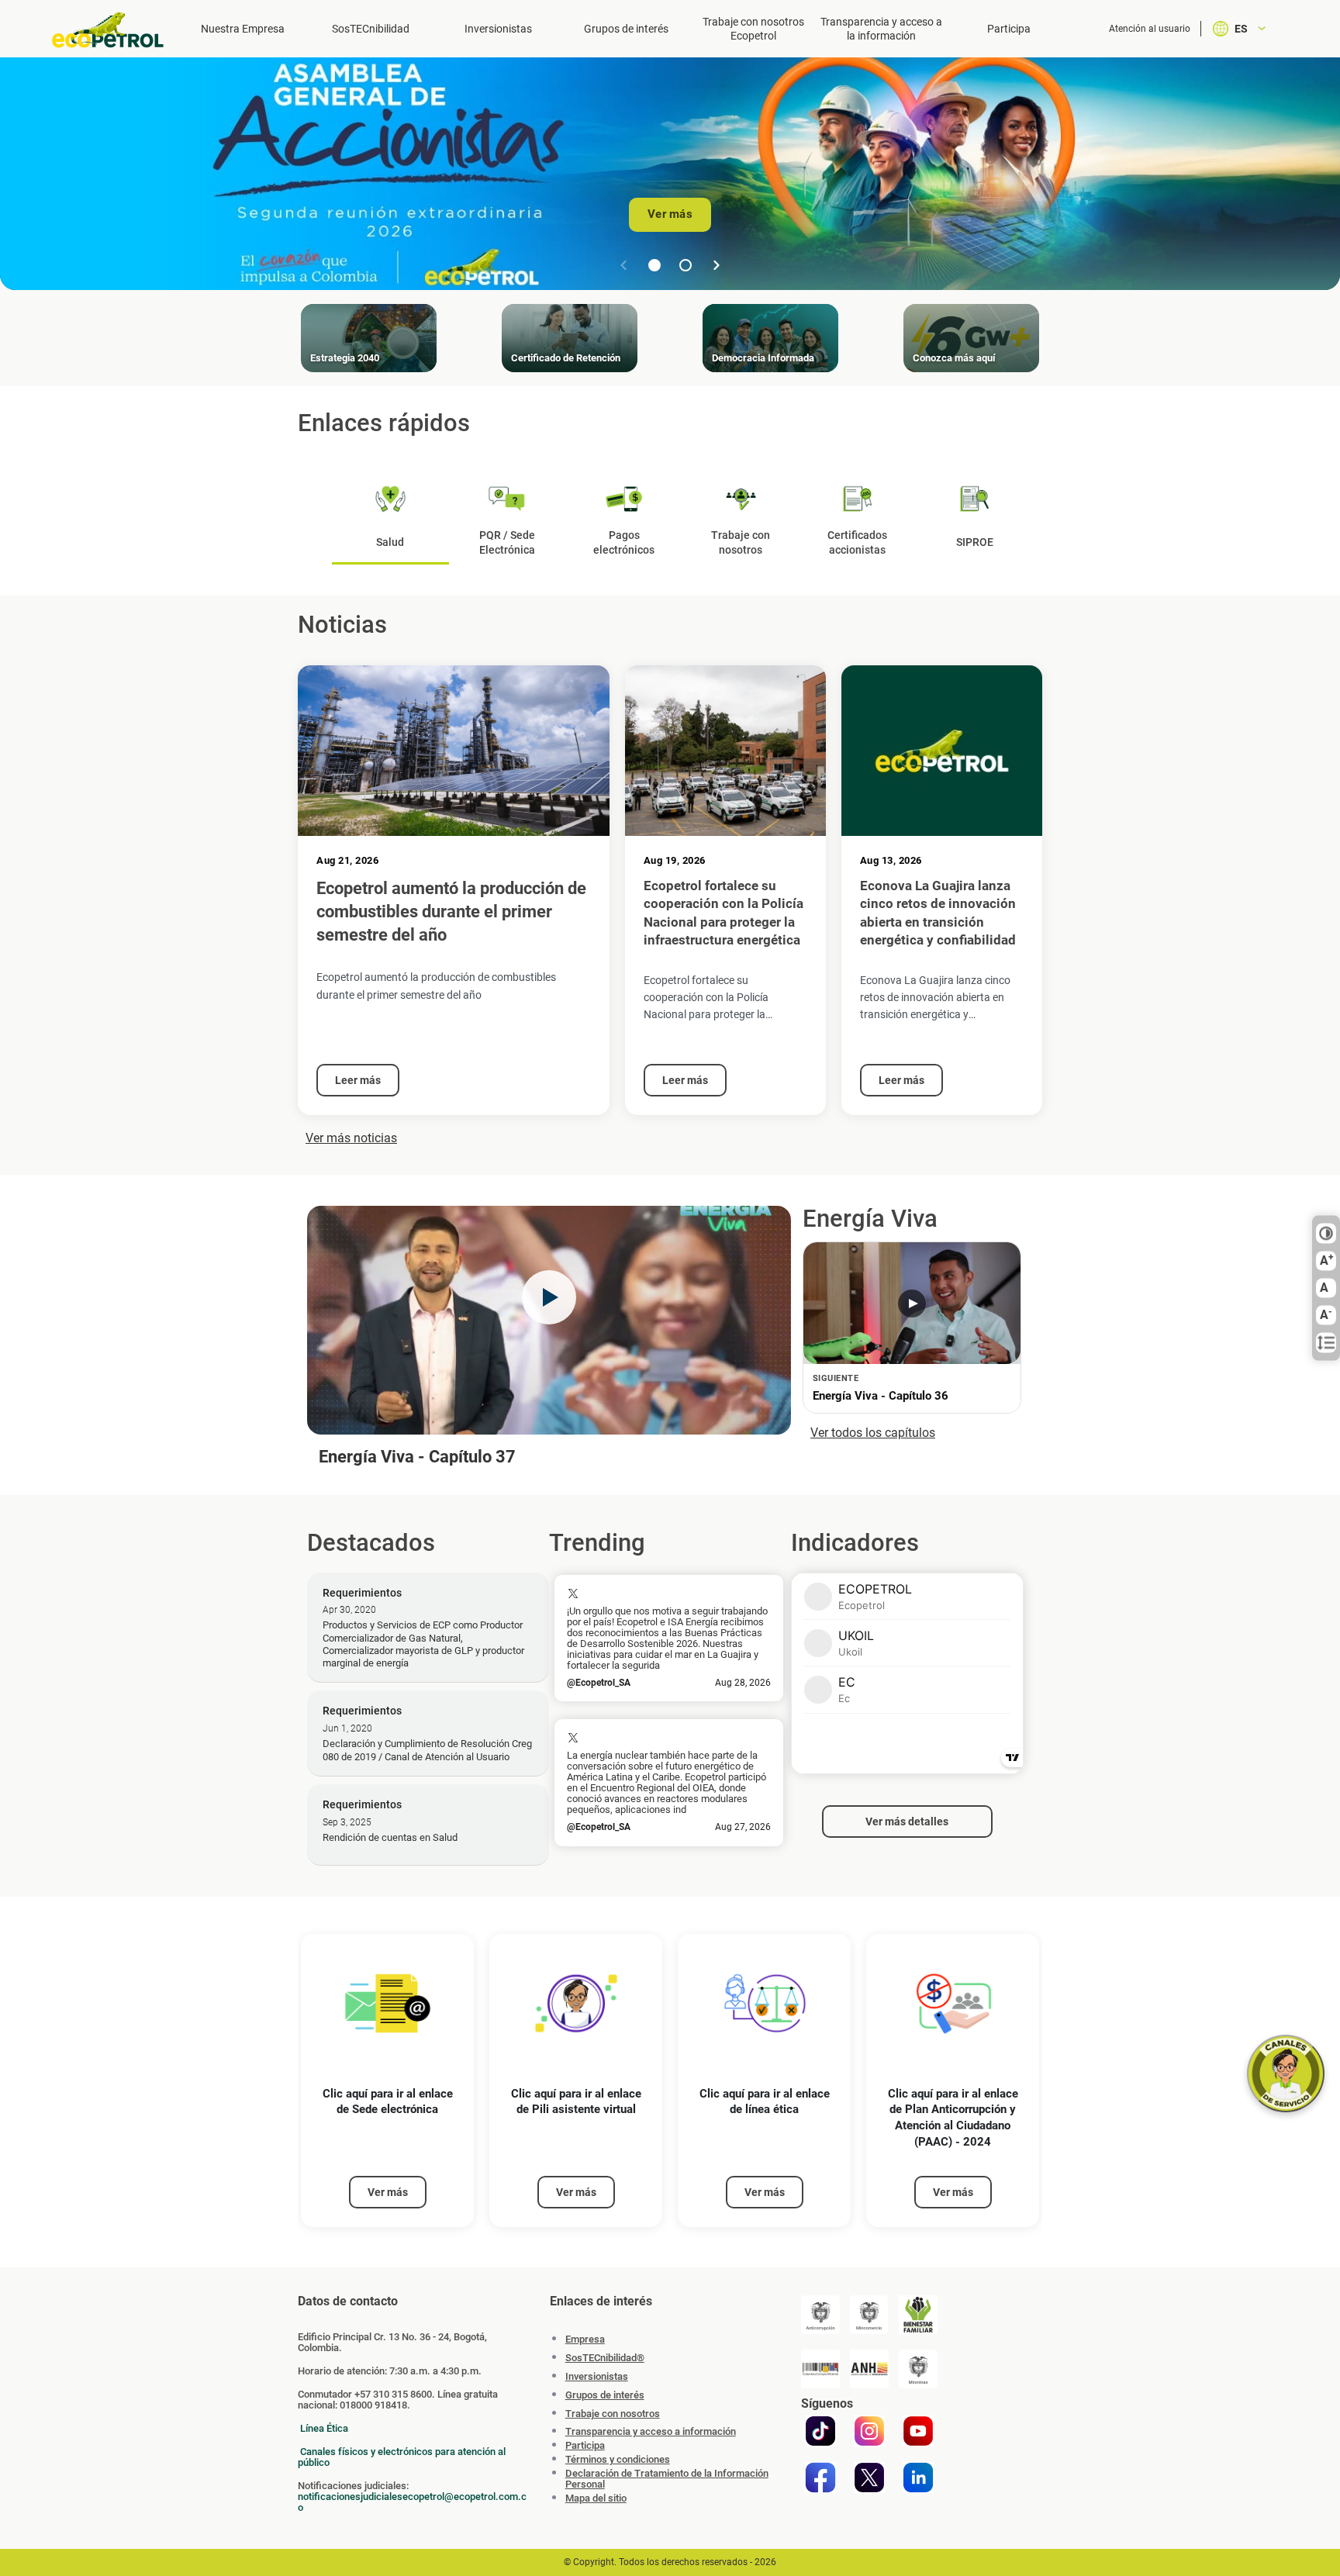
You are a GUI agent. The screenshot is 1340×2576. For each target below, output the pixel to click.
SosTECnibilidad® (605, 2358)
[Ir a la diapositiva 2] (686, 265)
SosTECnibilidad (371, 29)
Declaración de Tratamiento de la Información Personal (667, 2479)
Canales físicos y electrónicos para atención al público (402, 2457)
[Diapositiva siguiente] (717, 265)
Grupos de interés (626, 29)
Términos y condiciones (618, 2460)
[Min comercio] (869, 2315)
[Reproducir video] (549, 1297)
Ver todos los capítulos (873, 1433)
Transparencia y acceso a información (651, 2432)
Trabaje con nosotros (613, 2414)
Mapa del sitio (596, 2498)
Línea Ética (324, 2428)
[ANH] (869, 2369)
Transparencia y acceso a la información (881, 29)
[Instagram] (869, 2431)
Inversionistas (498, 29)
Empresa (585, 2339)
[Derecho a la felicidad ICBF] (918, 2315)
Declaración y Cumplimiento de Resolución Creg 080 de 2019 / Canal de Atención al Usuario (427, 1750)
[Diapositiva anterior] (623, 265)
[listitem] (387, 2081)
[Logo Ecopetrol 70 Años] (115, 30)
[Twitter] (869, 2478)
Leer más (358, 1080)
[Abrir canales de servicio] (1286, 2074)
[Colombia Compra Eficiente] (820, 2369)
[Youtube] (918, 2431)
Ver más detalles (907, 1822)
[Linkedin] (918, 2478)
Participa (1009, 29)
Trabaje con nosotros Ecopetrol (753, 29)
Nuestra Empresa (243, 29)
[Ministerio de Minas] (918, 2369)
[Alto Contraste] (1326, 1234)
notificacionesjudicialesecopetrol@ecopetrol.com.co (412, 2502)
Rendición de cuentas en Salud (390, 1837)
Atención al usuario (1150, 29)
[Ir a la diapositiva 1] (654, 265)
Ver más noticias (351, 1138)
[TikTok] (820, 2431)
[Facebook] (820, 2478)
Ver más (670, 214)
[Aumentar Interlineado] (1326, 1343)
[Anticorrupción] (820, 2315)
